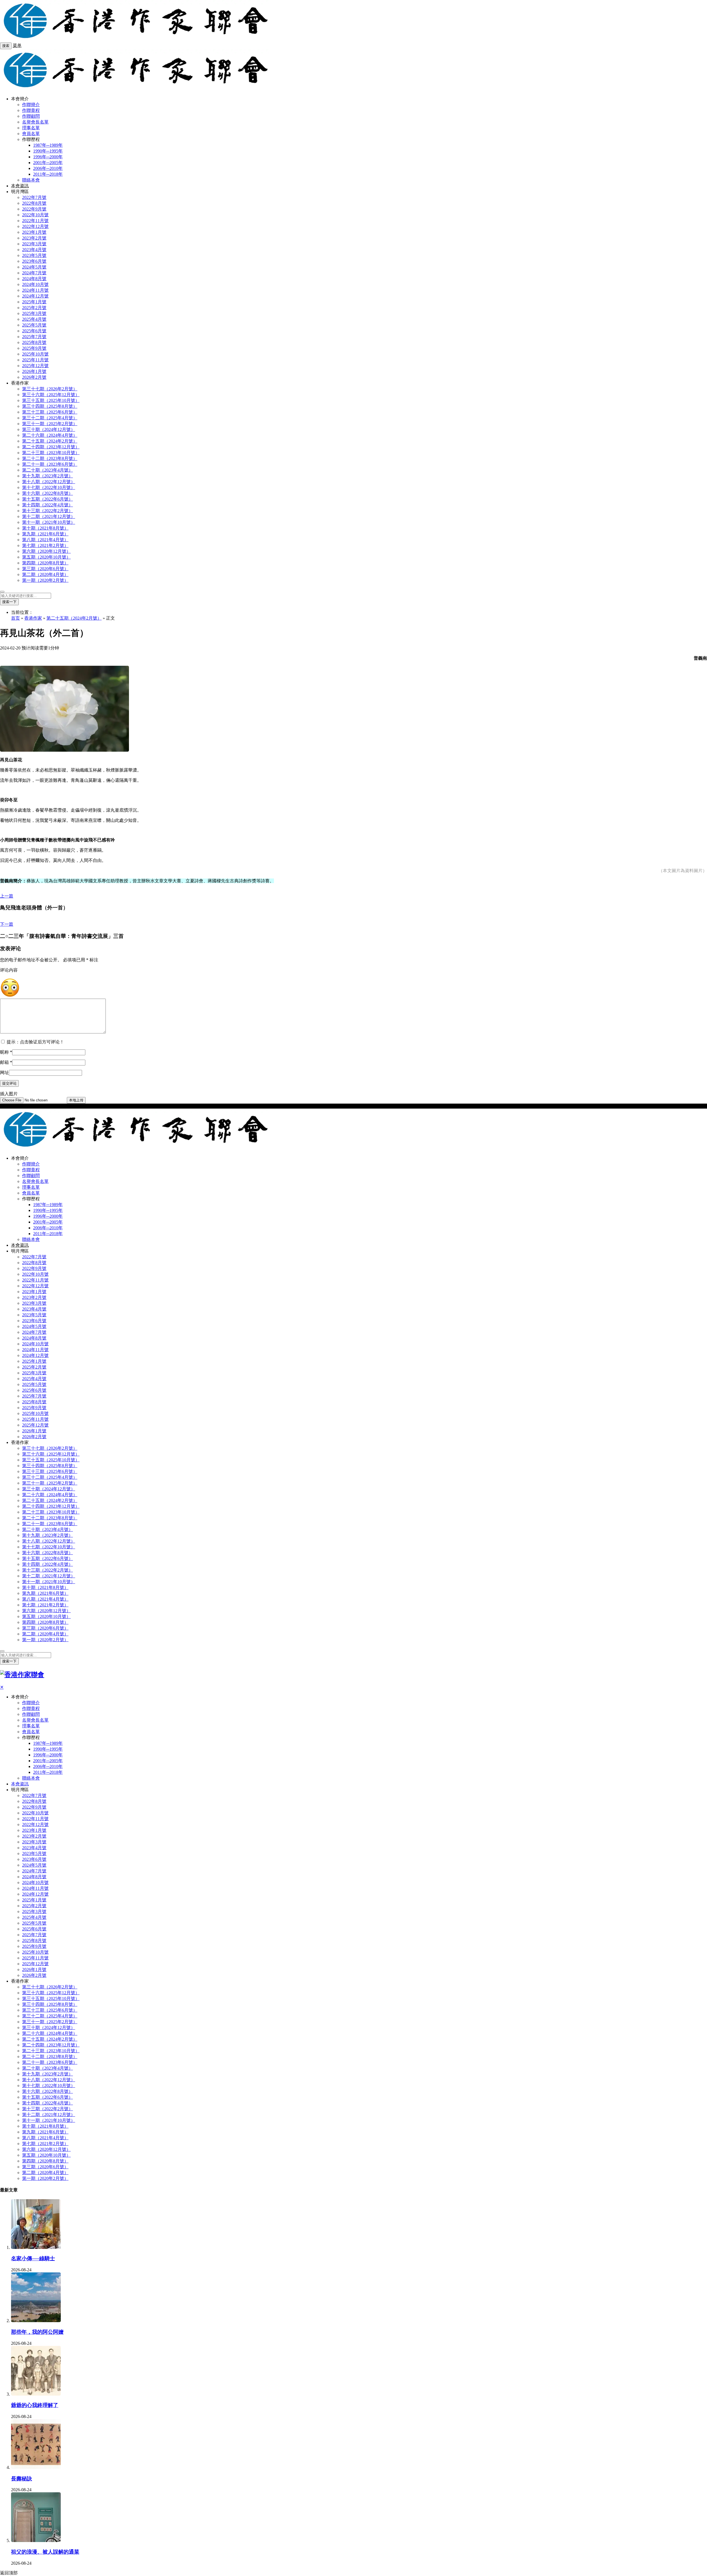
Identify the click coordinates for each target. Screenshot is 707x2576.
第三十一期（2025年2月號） (50, 424)
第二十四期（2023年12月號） (51, 447)
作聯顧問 (31, 116)
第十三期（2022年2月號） (48, 511)
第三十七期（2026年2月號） (50, 389)
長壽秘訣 (22, 2479)
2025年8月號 (34, 342)
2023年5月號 (34, 255)
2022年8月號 (34, 203)
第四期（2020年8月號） (45, 563)
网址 (4, 1073)
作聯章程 (31, 110)
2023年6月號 (34, 261)
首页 (15, 618)
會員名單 (31, 134)
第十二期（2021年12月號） (49, 516)
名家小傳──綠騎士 (33, 2258)
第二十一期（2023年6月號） (50, 464)
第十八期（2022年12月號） (49, 482)
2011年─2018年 (48, 174)
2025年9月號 (34, 348)
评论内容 (9, 970)
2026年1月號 (34, 371)
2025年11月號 (35, 360)
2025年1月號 (34, 302)
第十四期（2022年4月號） (48, 505)
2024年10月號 (35, 284)
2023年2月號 (34, 238)
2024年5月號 (34, 267)
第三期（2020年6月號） (45, 569)
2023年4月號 (34, 250)
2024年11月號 (35, 290)
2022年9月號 (34, 209)
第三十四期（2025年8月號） (50, 406)
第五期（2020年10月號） (46, 557)
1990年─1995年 (48, 151)
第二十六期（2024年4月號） (50, 435)
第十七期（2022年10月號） (49, 487)
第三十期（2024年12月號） (49, 429)
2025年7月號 (34, 337)
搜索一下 (9, 602)
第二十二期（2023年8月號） (50, 458)
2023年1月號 (34, 232)
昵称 (6, 1052)
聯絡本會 (31, 180)
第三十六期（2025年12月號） (51, 395)
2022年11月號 (35, 221)
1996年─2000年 (48, 157)
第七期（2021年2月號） (45, 545)
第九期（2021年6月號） (45, 534)
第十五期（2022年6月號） (48, 499)
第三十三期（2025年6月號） (50, 412)
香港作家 (33, 618)
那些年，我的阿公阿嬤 (37, 2332)
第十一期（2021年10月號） (49, 522)
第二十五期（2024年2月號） (50, 441)
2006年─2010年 (48, 168)
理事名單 (31, 128)
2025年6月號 (34, 331)
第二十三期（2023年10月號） (51, 453)
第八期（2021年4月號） (45, 540)
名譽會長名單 (35, 122)
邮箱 (6, 1062)
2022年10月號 (35, 215)
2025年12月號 (35, 366)
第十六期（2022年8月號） (48, 493)
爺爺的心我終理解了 (35, 2405)
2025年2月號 (34, 308)
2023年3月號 (34, 244)
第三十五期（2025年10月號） (51, 400)
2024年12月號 (35, 296)
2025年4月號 (34, 319)
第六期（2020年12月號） (46, 551)
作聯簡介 (31, 105)
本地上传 (76, 1100)
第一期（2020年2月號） (45, 580)
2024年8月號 (34, 279)
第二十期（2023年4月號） (48, 470)
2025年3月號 (34, 313)
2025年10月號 (35, 354)
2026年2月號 (34, 377)
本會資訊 (20, 186)
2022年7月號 (34, 197)
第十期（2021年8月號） (45, 528)
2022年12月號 (35, 226)
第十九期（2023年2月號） (48, 476)
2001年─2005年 (48, 163)
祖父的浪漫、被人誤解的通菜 (45, 2552)
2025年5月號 (34, 325)
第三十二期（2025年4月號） (50, 418)
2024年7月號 (34, 273)
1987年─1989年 (48, 145)
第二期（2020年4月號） (45, 574)
